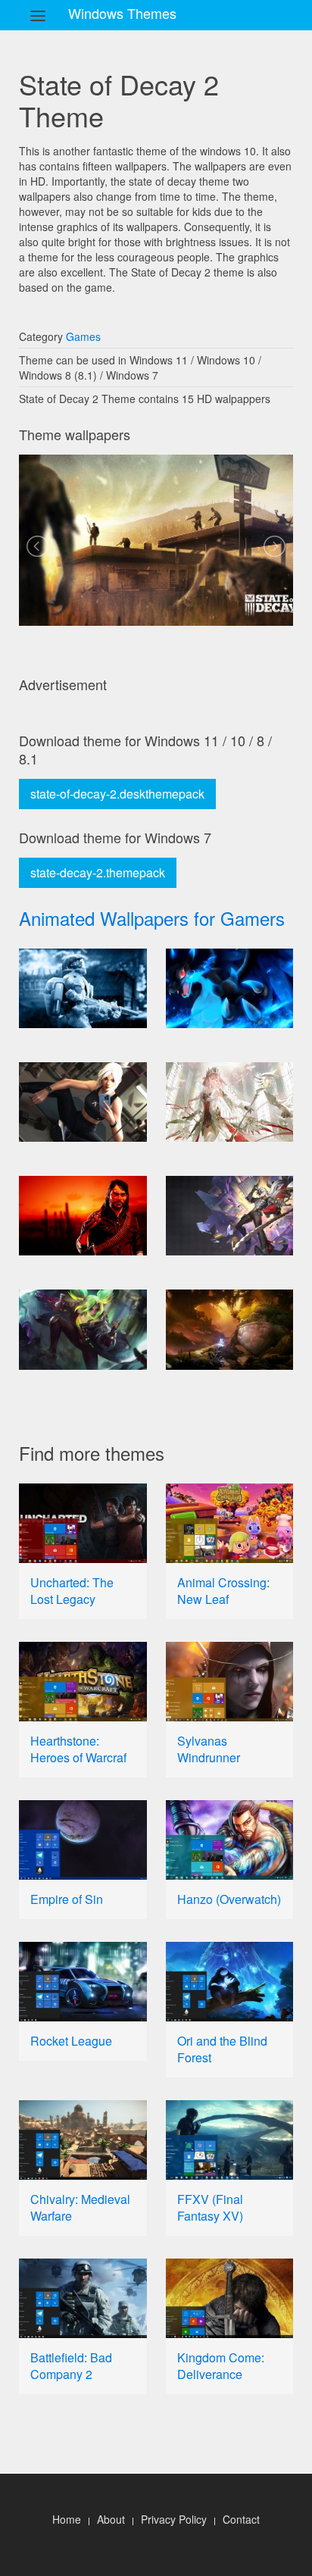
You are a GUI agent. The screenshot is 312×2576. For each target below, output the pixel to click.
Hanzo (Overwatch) (229, 1899)
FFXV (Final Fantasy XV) (210, 2207)
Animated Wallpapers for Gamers (152, 918)
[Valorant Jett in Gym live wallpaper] (83, 1102)
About (111, 2519)
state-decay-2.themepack (98, 872)
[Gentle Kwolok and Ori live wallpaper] (230, 1329)
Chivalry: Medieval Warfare (80, 2207)
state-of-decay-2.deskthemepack (117, 794)
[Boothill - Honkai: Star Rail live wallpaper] (230, 1216)
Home (67, 2519)
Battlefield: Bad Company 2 (71, 2366)
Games (83, 336)
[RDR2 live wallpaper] (83, 1216)
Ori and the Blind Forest (222, 2049)
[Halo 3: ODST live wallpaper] (83, 988)
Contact (241, 2519)
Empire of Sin (67, 1899)
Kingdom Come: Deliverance (221, 2366)
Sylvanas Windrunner (209, 1749)
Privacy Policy (174, 2519)
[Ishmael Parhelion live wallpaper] (230, 1102)
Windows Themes (122, 13)
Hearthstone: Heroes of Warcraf (78, 1749)
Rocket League (71, 2041)
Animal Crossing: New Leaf (223, 1591)
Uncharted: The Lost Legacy (72, 1591)
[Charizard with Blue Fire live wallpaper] (230, 988)
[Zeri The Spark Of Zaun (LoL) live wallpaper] (83, 1329)
